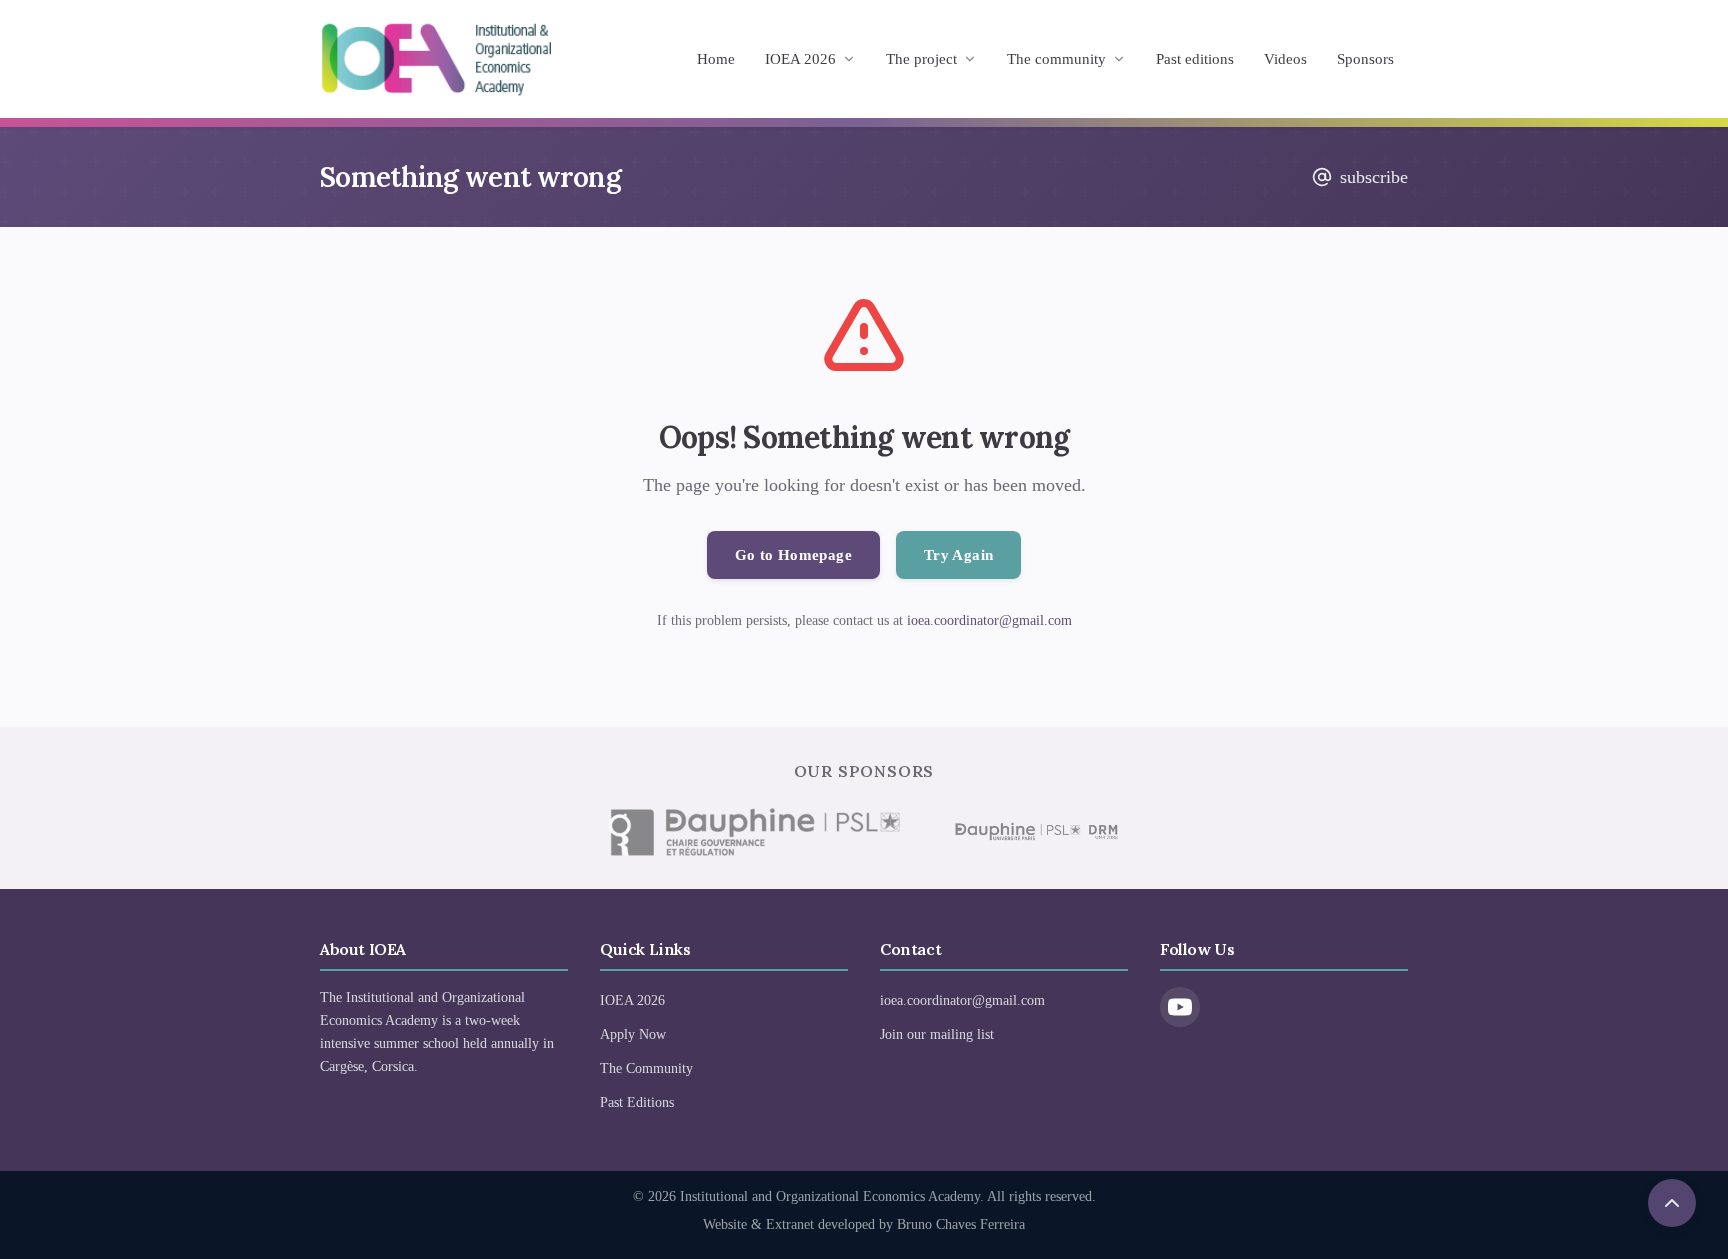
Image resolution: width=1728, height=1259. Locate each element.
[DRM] (1035, 832)
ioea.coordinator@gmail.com (989, 620)
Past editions (1195, 59)
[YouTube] (1180, 1007)
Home (716, 59)
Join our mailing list (937, 1034)
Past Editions (637, 1102)
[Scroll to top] (1672, 1203)
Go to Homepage (793, 555)
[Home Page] (436, 59)
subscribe (1374, 177)
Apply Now (633, 1034)
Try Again (958, 555)
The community (1056, 59)
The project (921, 59)
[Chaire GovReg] (754, 832)
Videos (1285, 59)
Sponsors (1365, 59)
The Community (646, 1068)
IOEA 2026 (800, 59)
